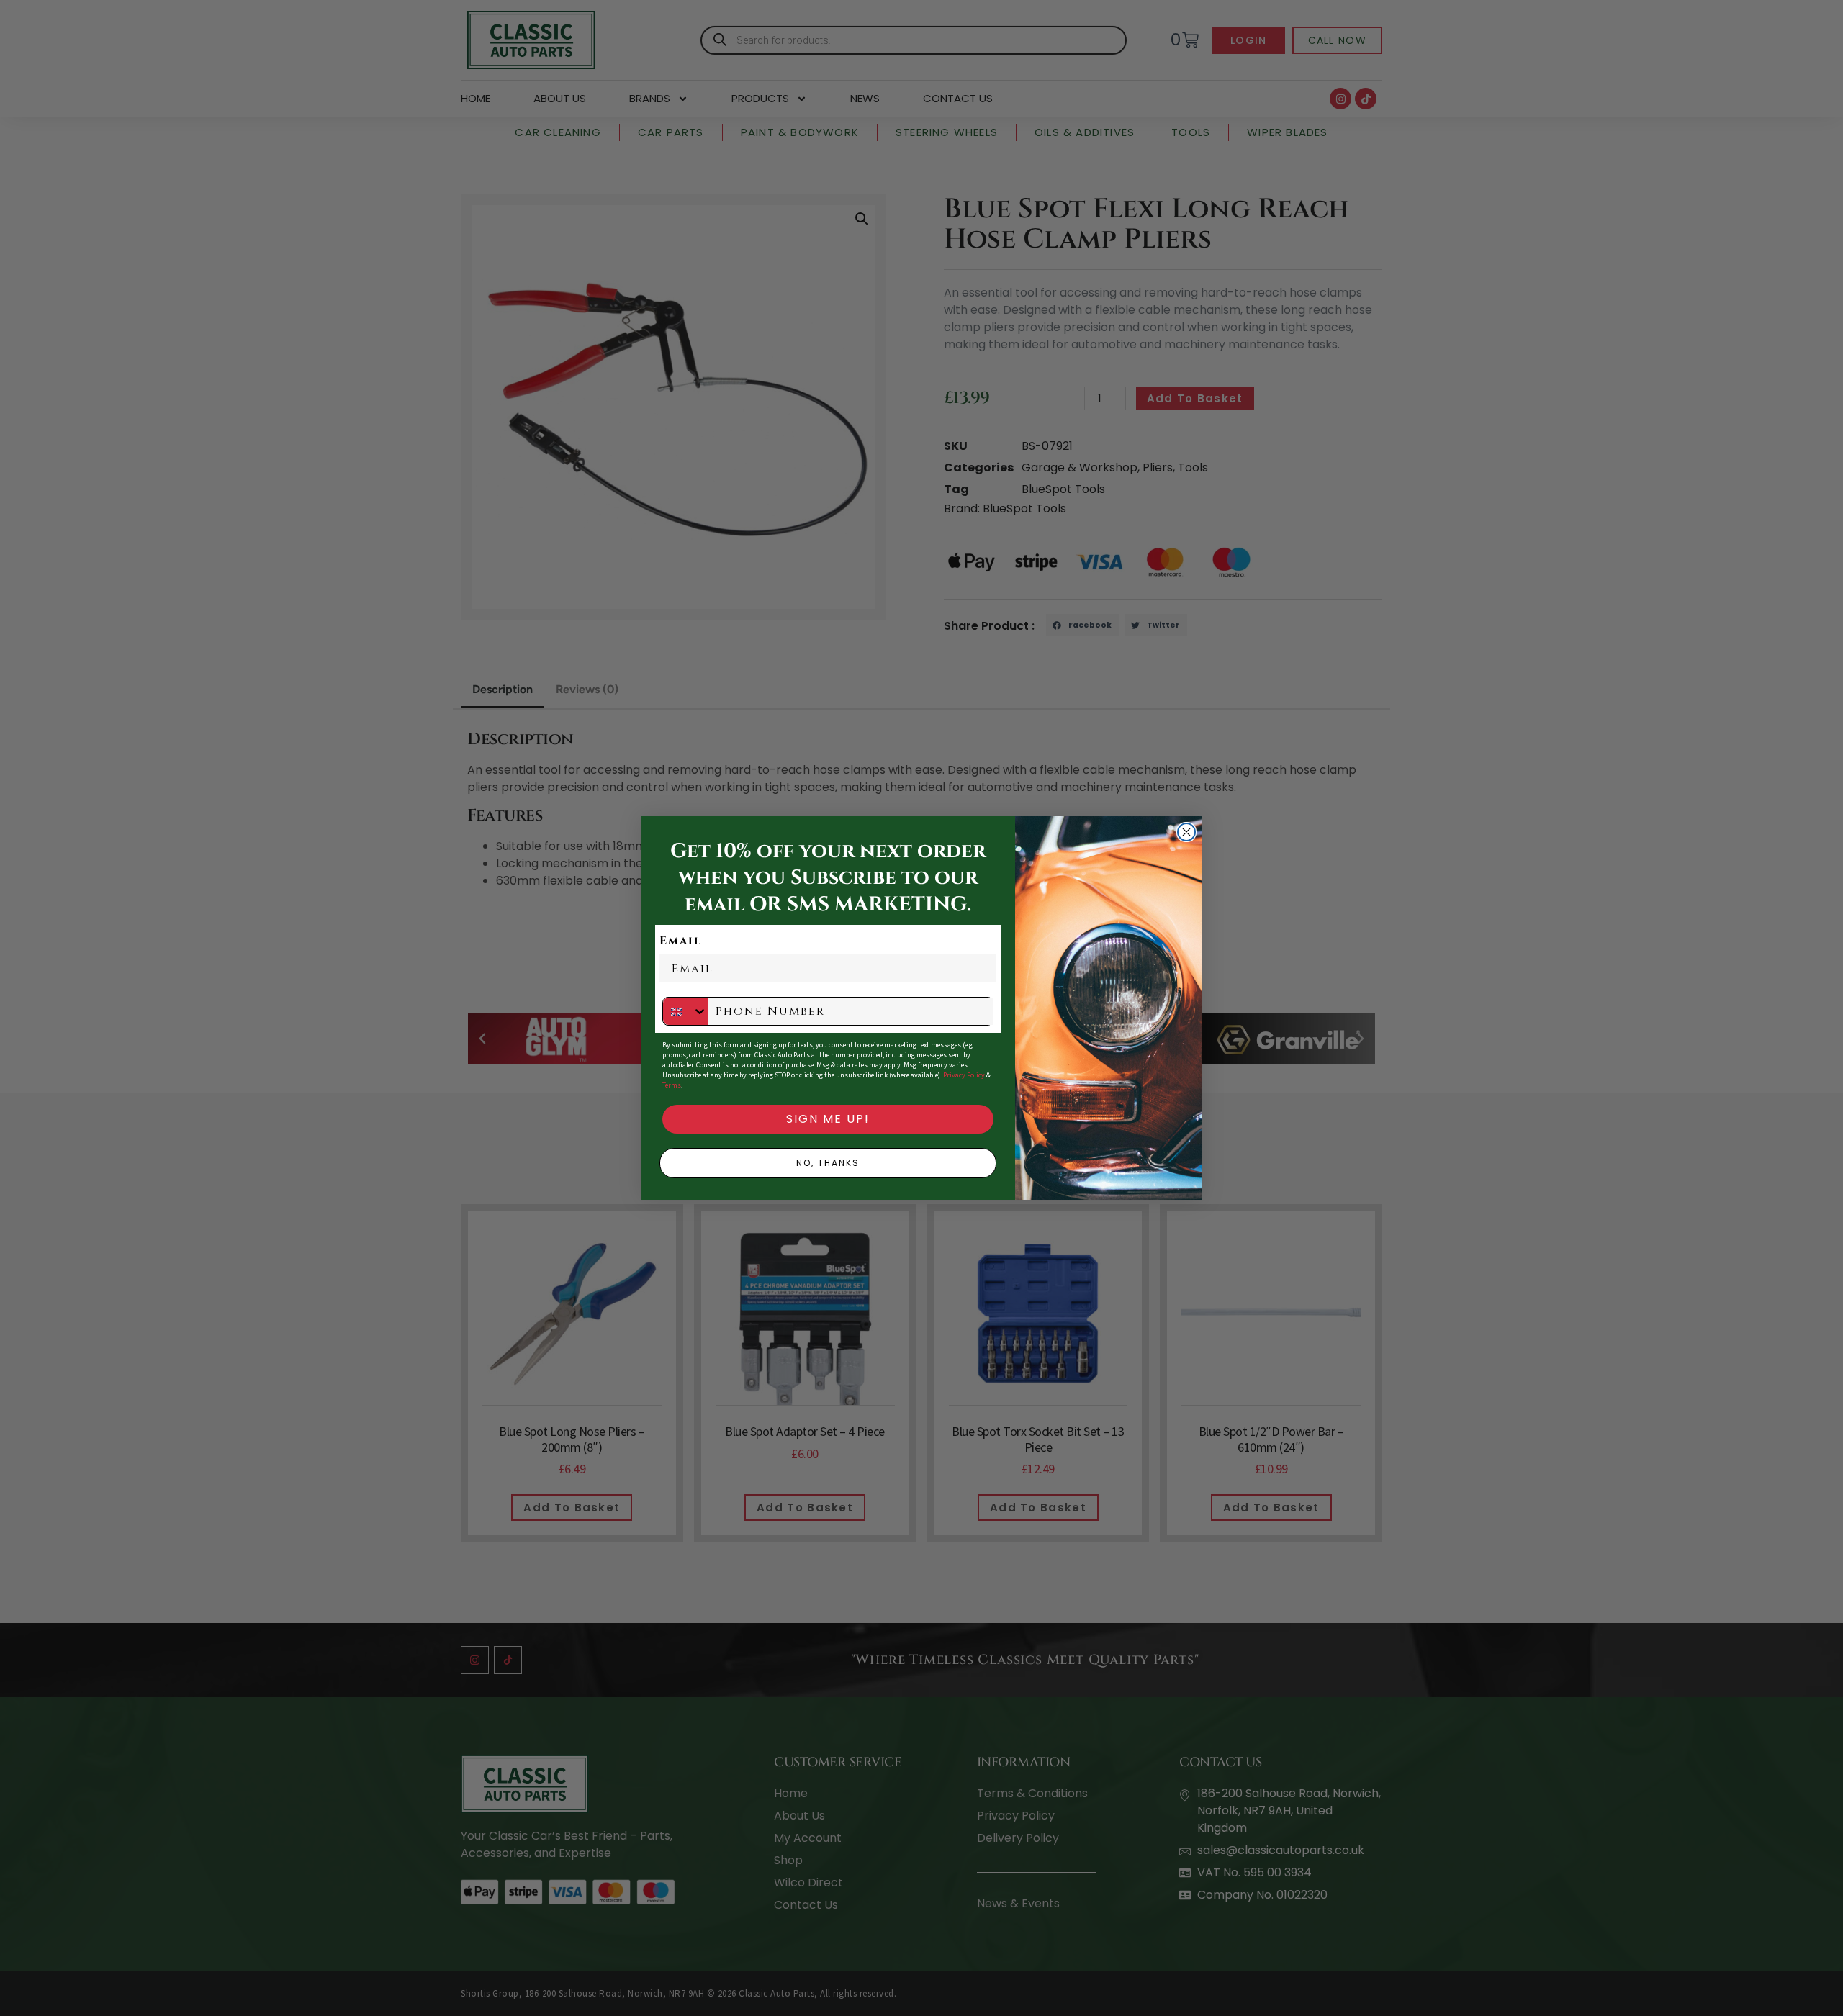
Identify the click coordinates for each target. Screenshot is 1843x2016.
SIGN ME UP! (828, 1119)
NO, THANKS (828, 1163)
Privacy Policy (964, 1075)
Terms (672, 1085)
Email (681, 941)
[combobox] (685, 1011)
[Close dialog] (1186, 832)
